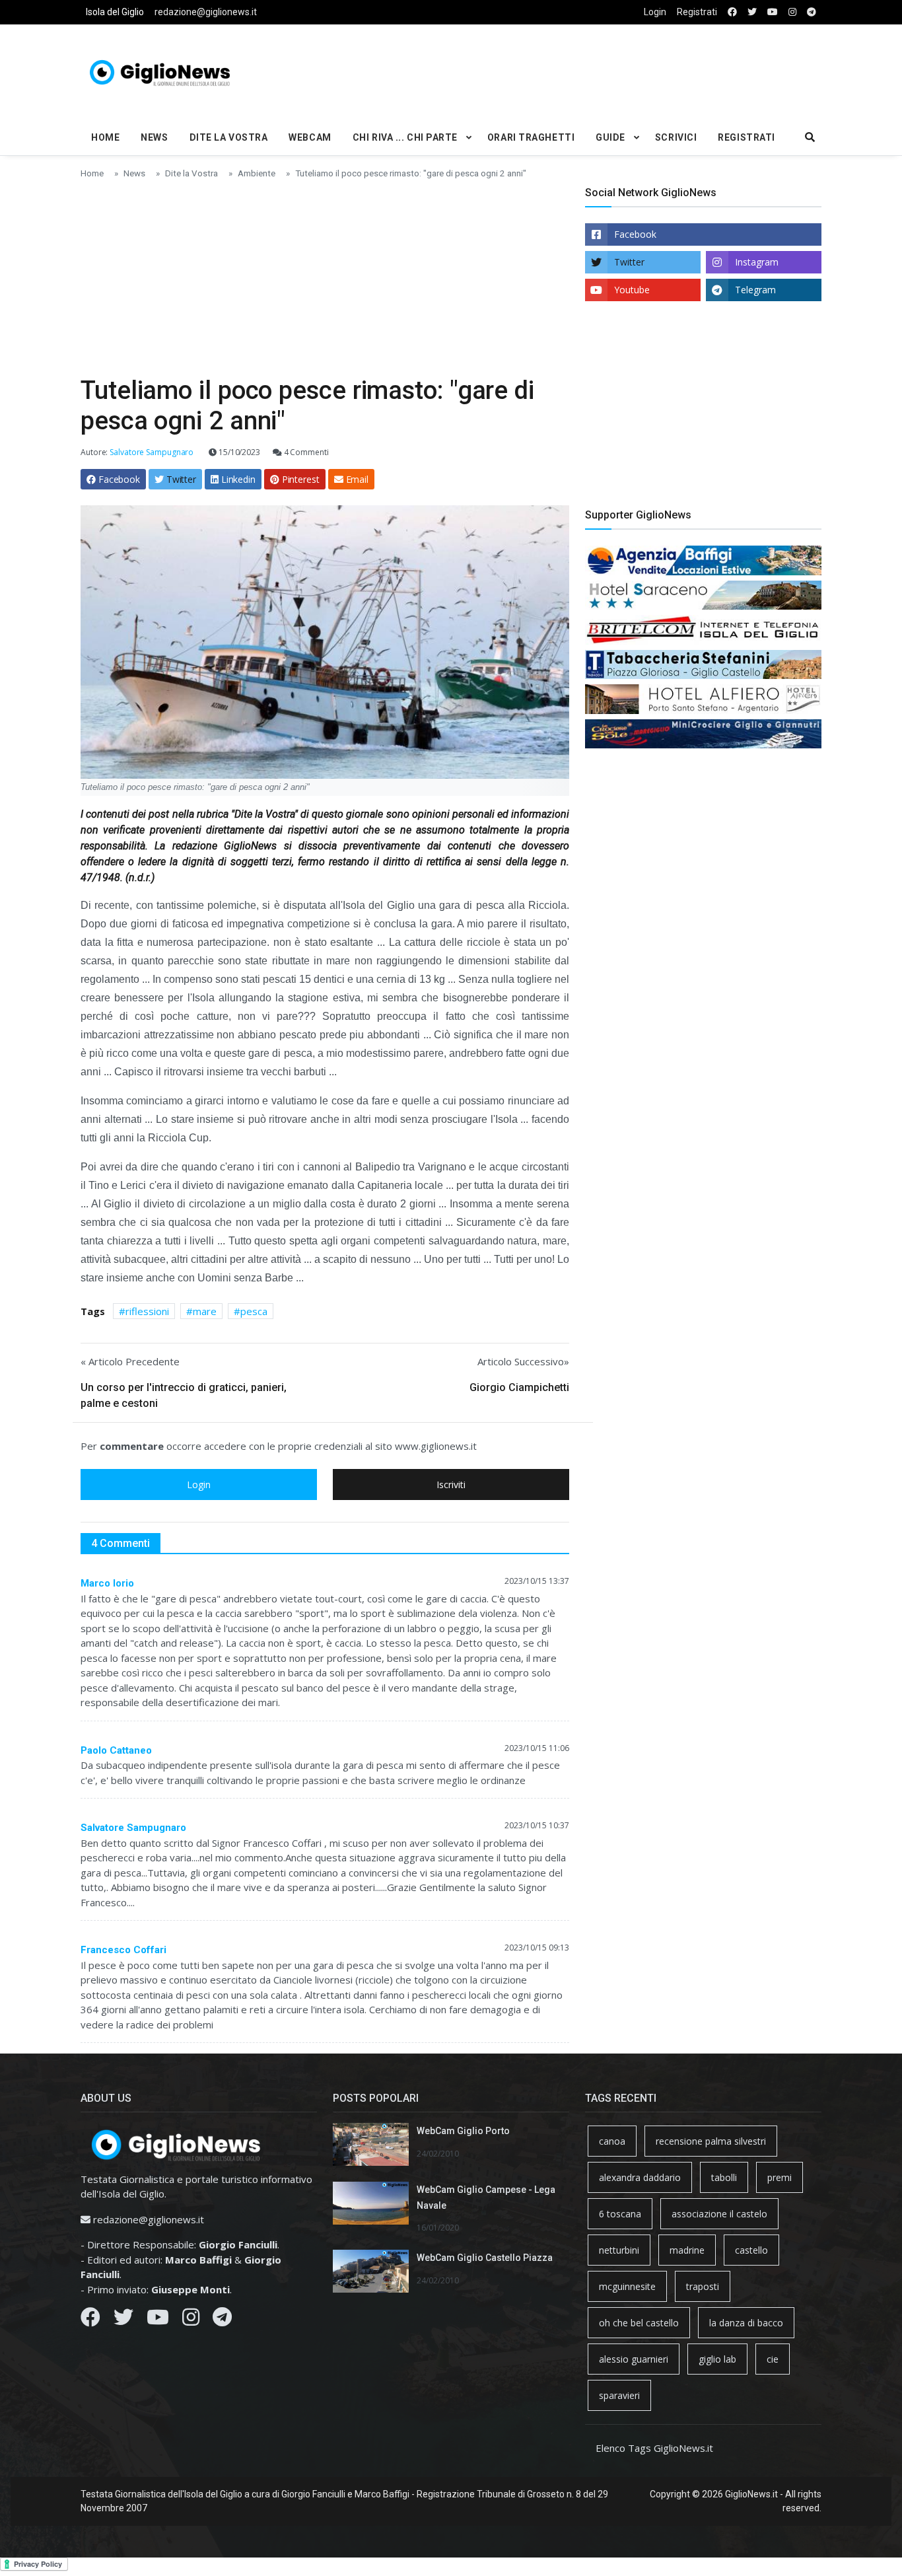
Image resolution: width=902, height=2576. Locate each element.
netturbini (619, 2250)
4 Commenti (305, 452)
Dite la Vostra (229, 137)
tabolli (724, 2177)
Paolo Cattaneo (116, 1750)
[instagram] (792, 12)
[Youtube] (158, 2320)
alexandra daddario (640, 2177)
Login (655, 12)
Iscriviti (451, 1485)
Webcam (310, 137)
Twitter (629, 262)
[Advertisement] (577, 70)
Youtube (632, 290)
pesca (254, 1311)
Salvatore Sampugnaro (133, 1828)
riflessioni (147, 1311)
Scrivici (676, 137)
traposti (703, 2286)
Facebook (635, 234)
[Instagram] (191, 2320)
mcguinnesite (627, 2286)
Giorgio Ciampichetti (519, 1387)
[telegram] (812, 12)
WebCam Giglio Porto (463, 2131)
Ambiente (257, 173)
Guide (610, 137)
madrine (687, 2250)
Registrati (697, 12)
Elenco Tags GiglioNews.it (654, 2448)
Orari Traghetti (531, 137)
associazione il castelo (719, 2214)
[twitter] (752, 12)
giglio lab (717, 2359)
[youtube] (773, 12)
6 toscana (620, 2214)
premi (780, 2177)
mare (205, 1311)
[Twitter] (123, 2320)
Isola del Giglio (115, 12)
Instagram (757, 262)
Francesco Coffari (123, 1950)
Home (105, 137)
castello (751, 2250)
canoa (612, 2141)
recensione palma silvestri (711, 2141)
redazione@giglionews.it (206, 12)
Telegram (755, 290)
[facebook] (732, 12)
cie (773, 2359)
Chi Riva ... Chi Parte (405, 137)
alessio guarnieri (634, 2359)
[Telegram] (222, 2320)
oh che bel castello (639, 2323)
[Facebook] (90, 2320)
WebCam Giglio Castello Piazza (485, 2258)
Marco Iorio (107, 1583)
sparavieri (619, 2395)
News (154, 137)
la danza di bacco (746, 2323)
